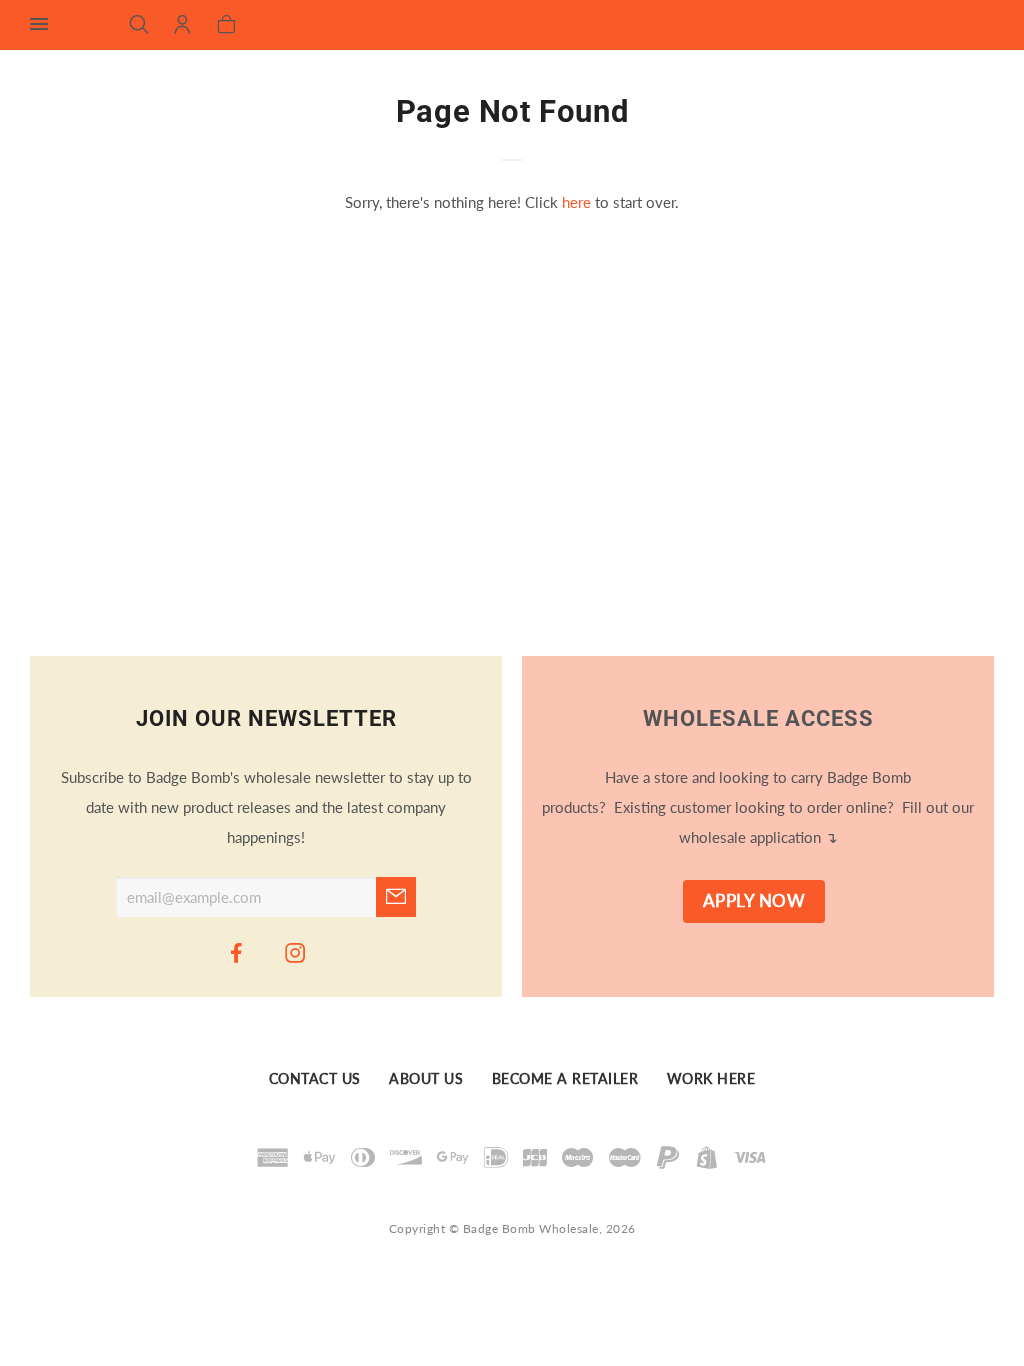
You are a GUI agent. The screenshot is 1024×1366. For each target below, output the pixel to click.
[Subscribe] (396, 897)
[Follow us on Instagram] (296, 952)
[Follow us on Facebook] (237, 952)
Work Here (711, 1079)
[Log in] (182, 26)
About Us (426, 1079)
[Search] (139, 26)
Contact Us (315, 1079)
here (576, 202)
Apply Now (754, 901)
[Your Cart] (226, 26)
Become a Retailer (565, 1079)
